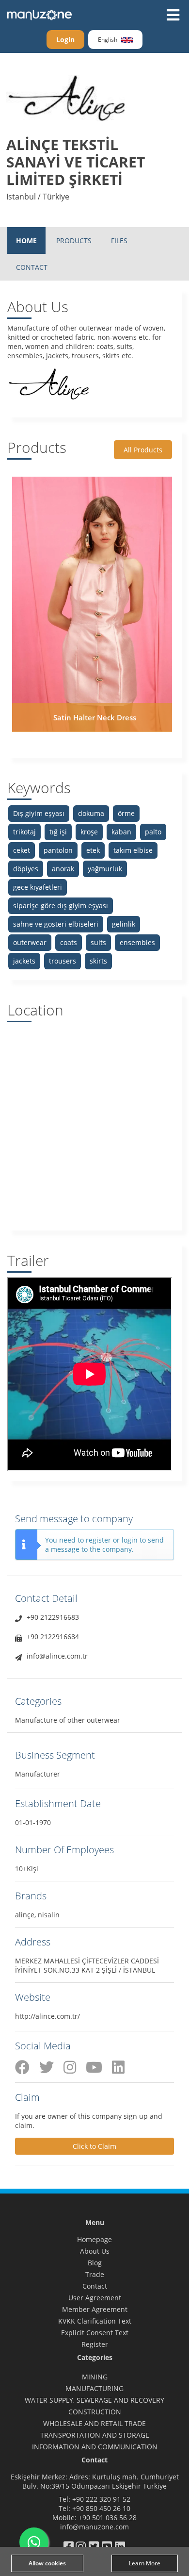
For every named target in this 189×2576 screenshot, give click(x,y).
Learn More (145, 2563)
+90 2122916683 (53, 1617)
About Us (95, 2251)
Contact (95, 2286)
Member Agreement (95, 2309)
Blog (95, 2263)
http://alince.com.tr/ (47, 2016)
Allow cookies (47, 2563)
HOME (26, 241)
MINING (95, 2377)
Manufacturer (38, 1774)
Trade (95, 2274)
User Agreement (95, 2298)
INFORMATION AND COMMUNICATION (95, 2447)
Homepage (94, 2239)
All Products (143, 450)
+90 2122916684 (53, 1637)
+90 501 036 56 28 (108, 2518)
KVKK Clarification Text (95, 2321)
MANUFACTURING (94, 2388)
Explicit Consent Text (95, 2333)
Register (95, 2344)
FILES (119, 241)
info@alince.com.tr (57, 1656)
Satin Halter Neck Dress (95, 717)
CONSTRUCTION (95, 2412)
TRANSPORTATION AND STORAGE (95, 2435)
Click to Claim (94, 2146)
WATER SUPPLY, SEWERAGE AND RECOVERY (94, 2400)
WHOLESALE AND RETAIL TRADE (94, 2423)
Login (65, 40)
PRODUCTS (74, 241)
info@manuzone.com (94, 2527)
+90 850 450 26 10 (101, 2508)
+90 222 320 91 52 (101, 2499)
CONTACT (32, 267)
